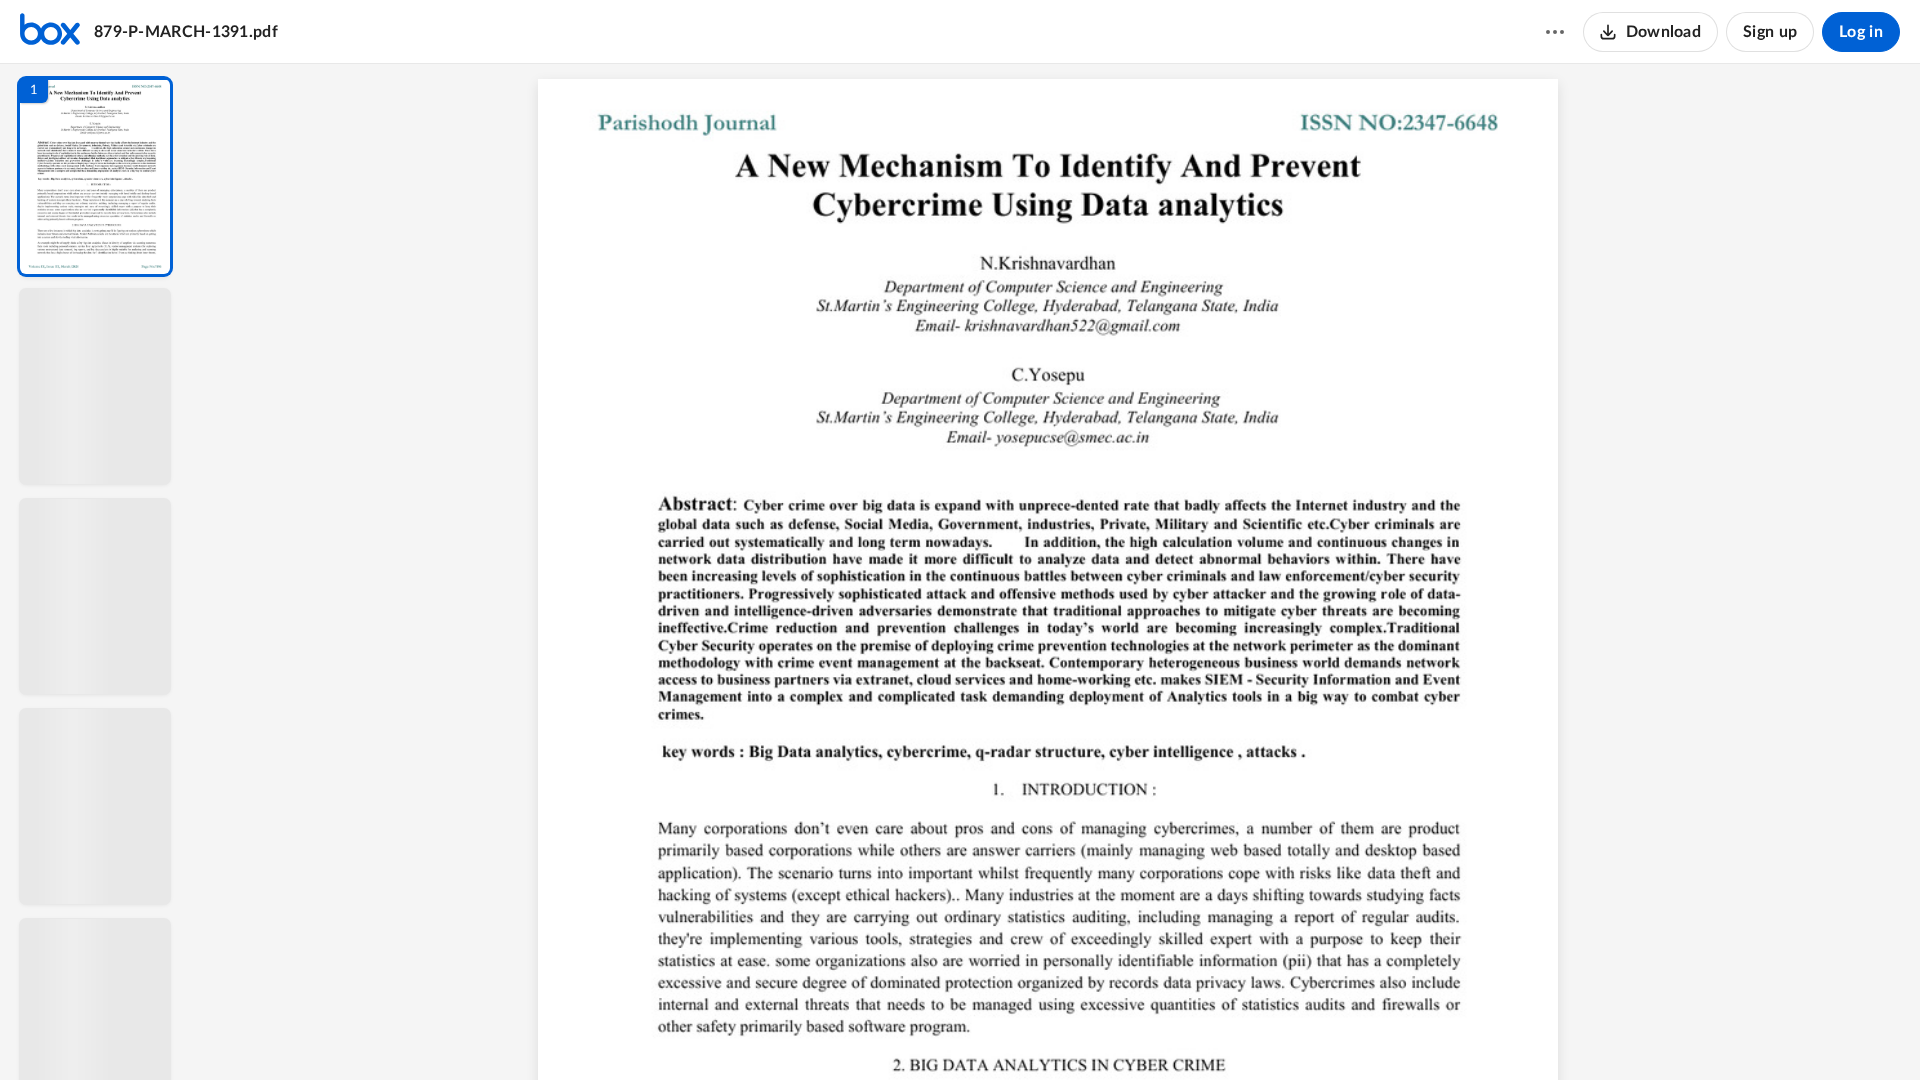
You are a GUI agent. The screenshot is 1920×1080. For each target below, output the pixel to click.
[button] (95, 176)
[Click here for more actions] (1555, 32)
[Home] (50, 32)
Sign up (1770, 32)
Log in (1861, 32)
